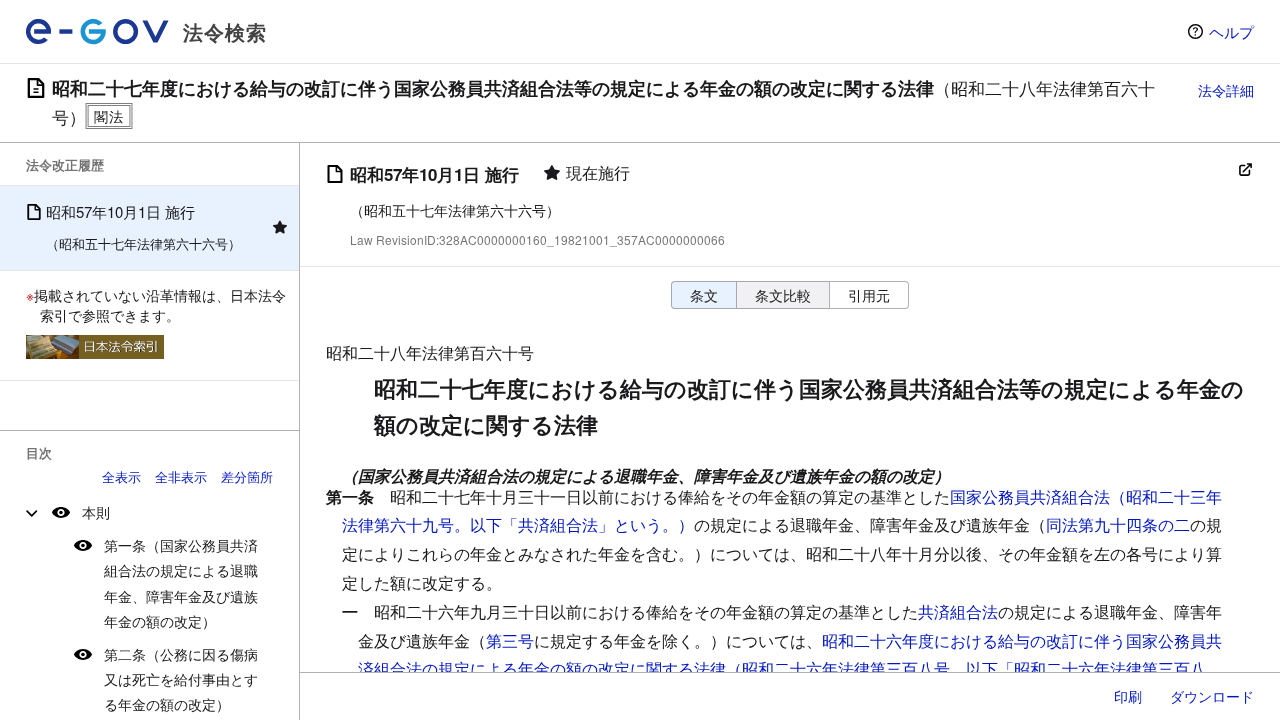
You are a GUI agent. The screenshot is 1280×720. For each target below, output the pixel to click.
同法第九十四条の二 (1118, 524)
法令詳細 (1226, 90)
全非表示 (181, 476)
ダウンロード (1212, 696)
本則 (96, 512)
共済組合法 (958, 611)
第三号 (510, 640)
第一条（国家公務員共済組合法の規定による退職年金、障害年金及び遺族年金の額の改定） (181, 583)
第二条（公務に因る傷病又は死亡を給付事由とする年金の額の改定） (181, 679)
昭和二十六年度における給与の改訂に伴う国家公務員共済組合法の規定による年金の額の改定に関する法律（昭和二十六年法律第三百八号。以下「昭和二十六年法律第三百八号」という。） (790, 669)
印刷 (1128, 696)
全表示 (121, 476)
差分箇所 (247, 476)
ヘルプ (1231, 31)
